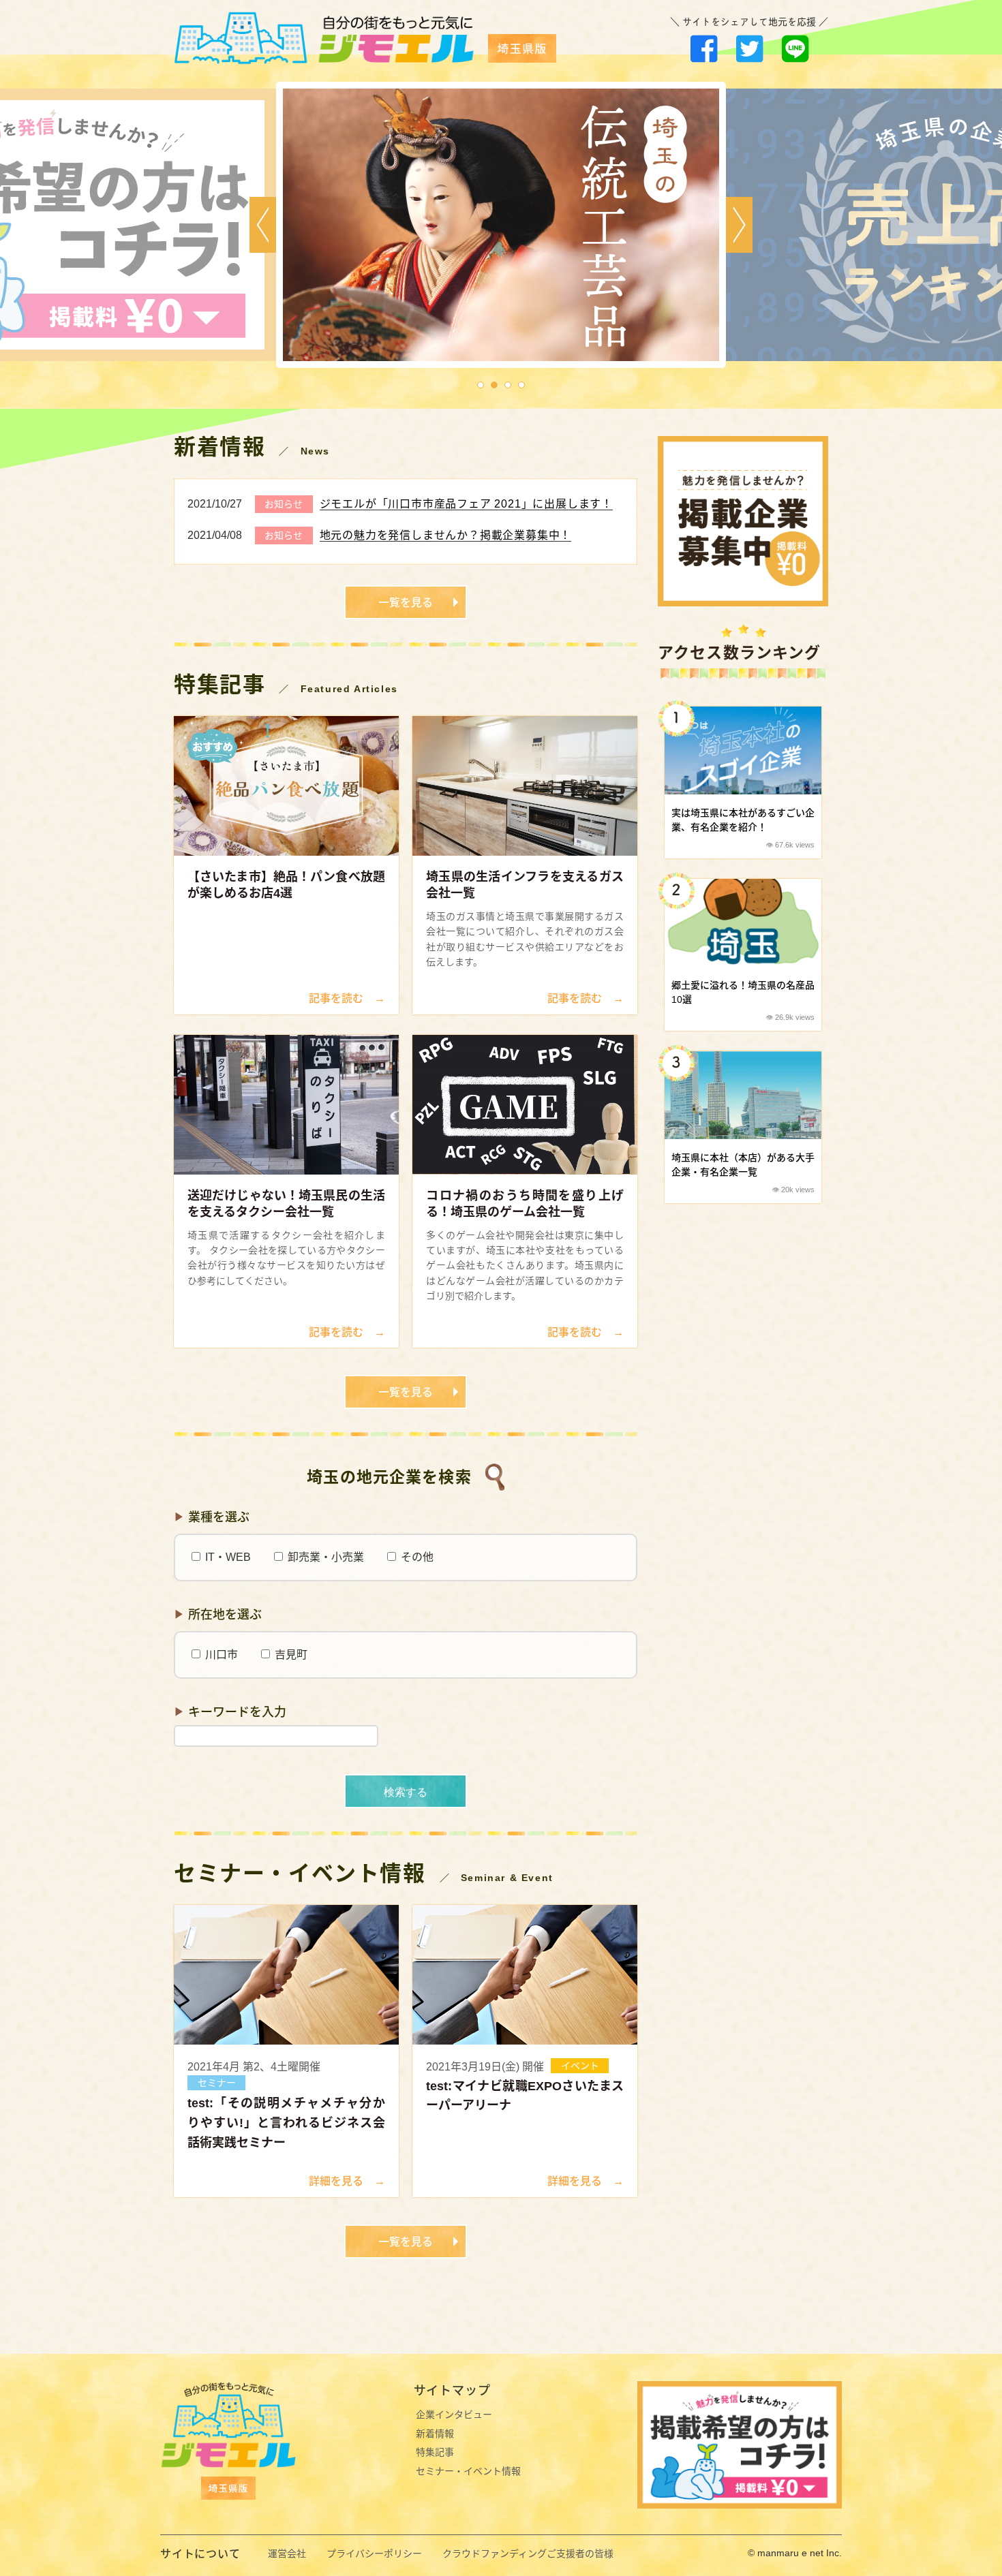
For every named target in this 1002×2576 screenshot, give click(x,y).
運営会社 (287, 2554)
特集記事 (435, 2452)
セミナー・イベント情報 (468, 2471)
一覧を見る (406, 603)
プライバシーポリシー (374, 2554)
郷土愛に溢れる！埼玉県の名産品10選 (743, 992)
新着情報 (435, 2434)
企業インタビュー (454, 2415)
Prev (263, 225)
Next (739, 225)
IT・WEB (227, 1557)
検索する (406, 1792)
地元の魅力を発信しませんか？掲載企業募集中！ (446, 535)
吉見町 (290, 1655)
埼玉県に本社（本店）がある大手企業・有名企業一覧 (743, 1165)
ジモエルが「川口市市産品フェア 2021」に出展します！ (466, 504)
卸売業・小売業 (324, 1557)
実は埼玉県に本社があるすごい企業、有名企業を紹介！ (743, 820)
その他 (416, 1557)
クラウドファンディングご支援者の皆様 (528, 2554)
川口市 (220, 1655)
